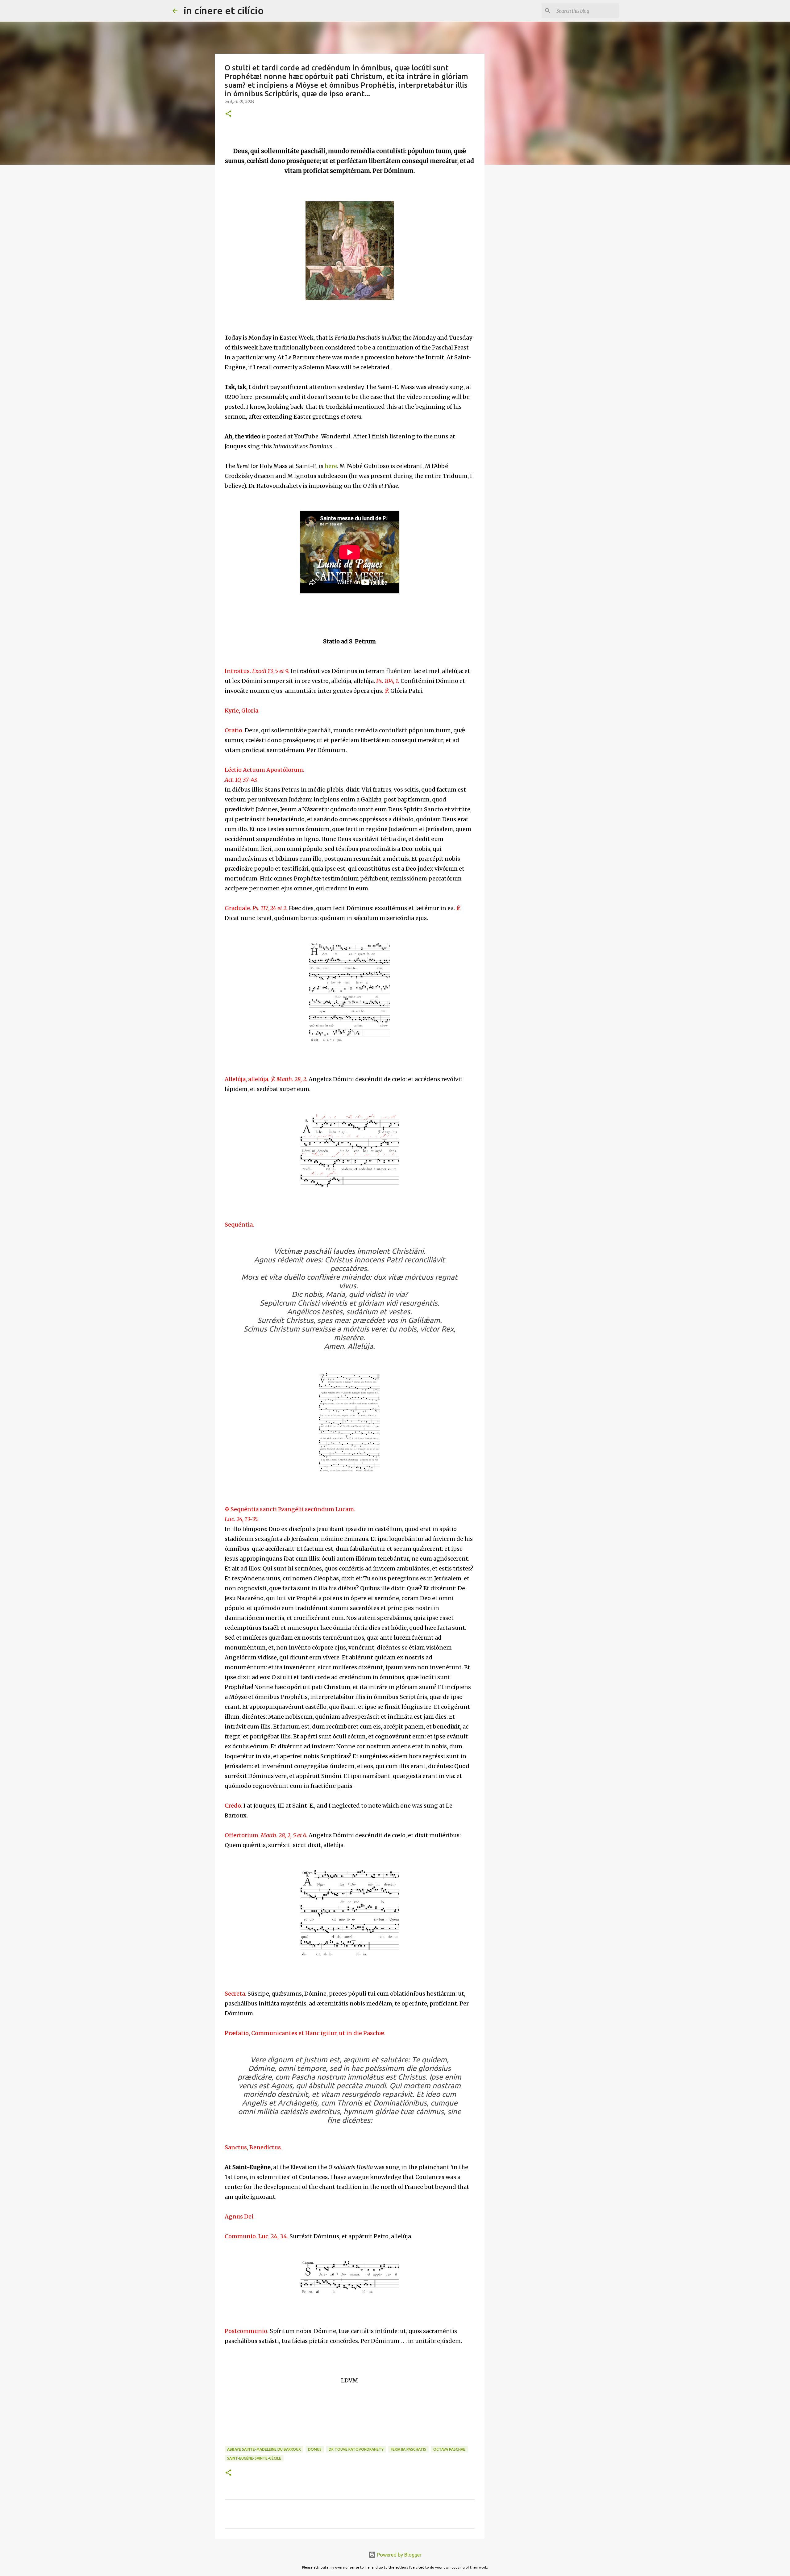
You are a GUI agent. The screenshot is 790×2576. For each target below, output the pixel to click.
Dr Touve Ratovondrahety (356, 2449)
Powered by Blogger (399, 2555)
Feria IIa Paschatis (408, 2449)
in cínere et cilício (224, 10)
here (331, 466)
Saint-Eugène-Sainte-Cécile (254, 2458)
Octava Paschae (449, 2449)
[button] (228, 114)
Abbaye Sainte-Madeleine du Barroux (264, 2449)
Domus (315, 2449)
